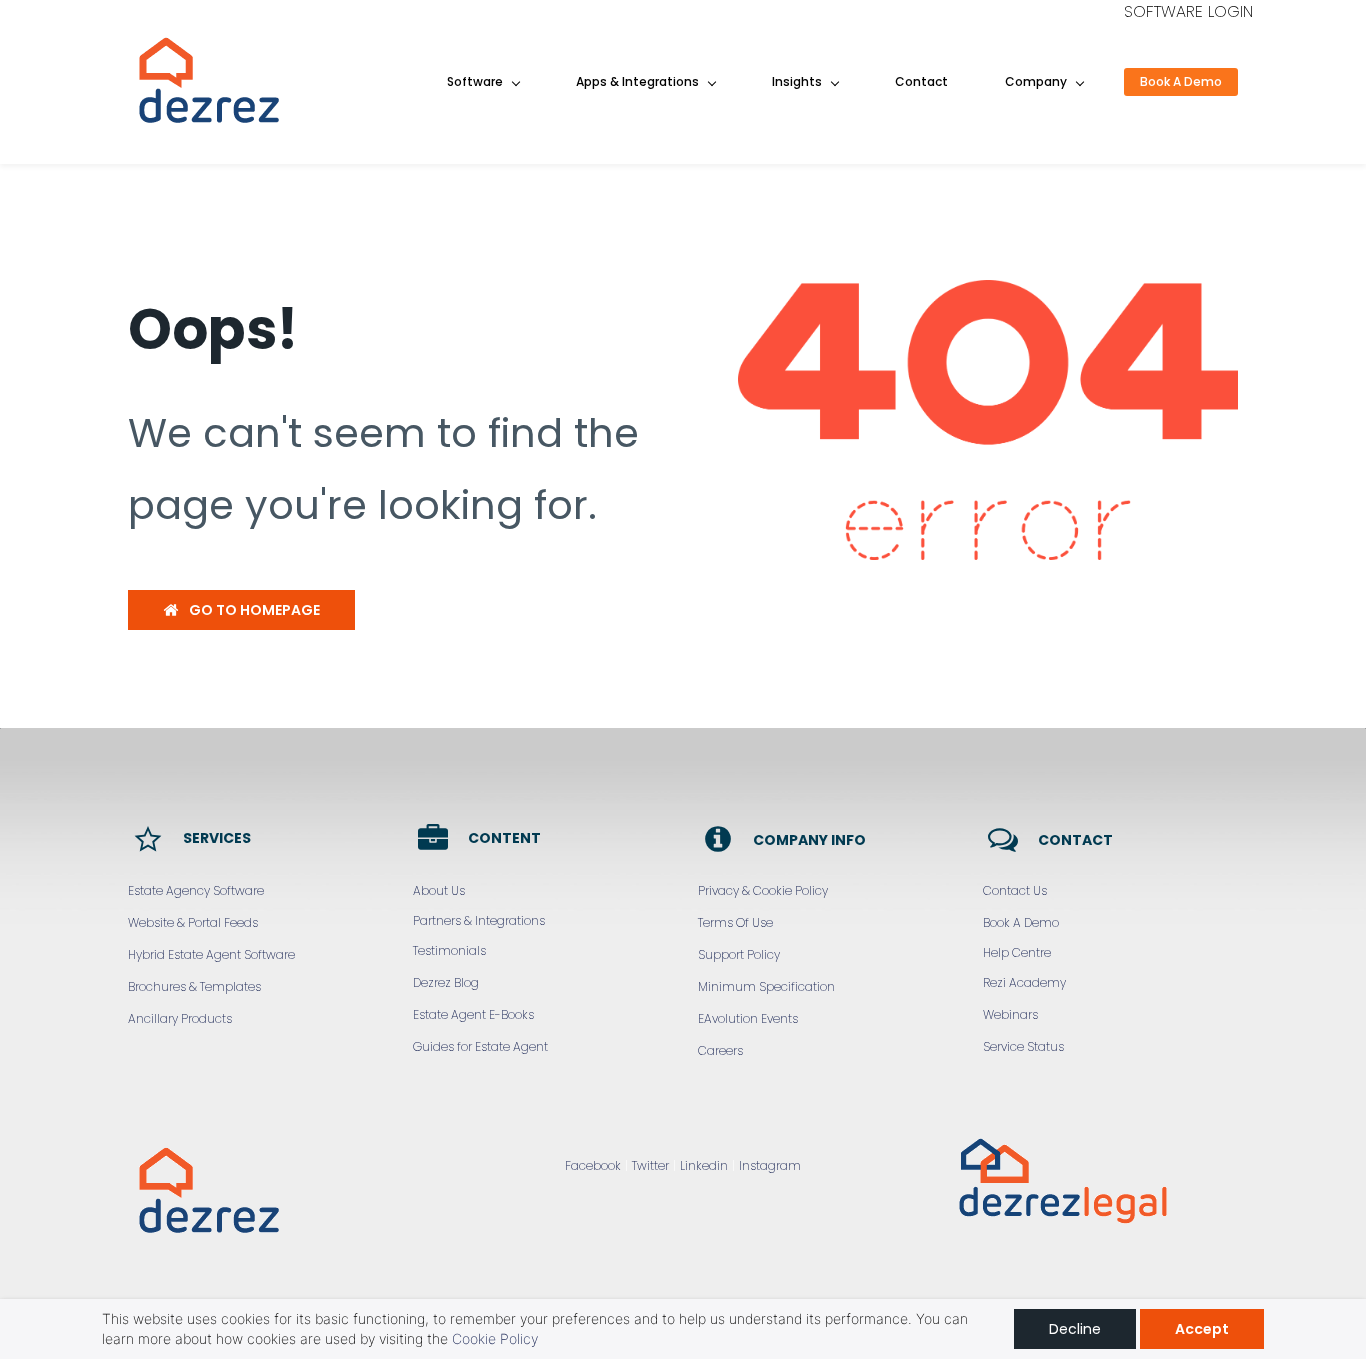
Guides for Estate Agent (480, 1046)
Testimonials (449, 950)
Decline (1075, 1329)
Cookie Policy (495, 1338)
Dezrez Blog (446, 982)
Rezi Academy (1024, 982)
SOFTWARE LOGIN (1188, 11)
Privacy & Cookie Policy (763, 890)
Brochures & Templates (194, 986)
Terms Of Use (735, 922)
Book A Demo (1021, 922)
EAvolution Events (748, 1018)
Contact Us (1015, 890)
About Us (439, 890)
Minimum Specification (766, 986)
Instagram (770, 1165)
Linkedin (704, 1165)
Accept (1202, 1329)
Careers (720, 1050)
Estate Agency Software (196, 890)
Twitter (650, 1165)
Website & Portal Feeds (193, 922)
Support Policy (739, 954)
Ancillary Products (180, 1018)
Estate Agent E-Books (473, 1014)
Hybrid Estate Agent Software (211, 954)
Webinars (1010, 1014)
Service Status (1023, 1046)
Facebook (593, 1165)
